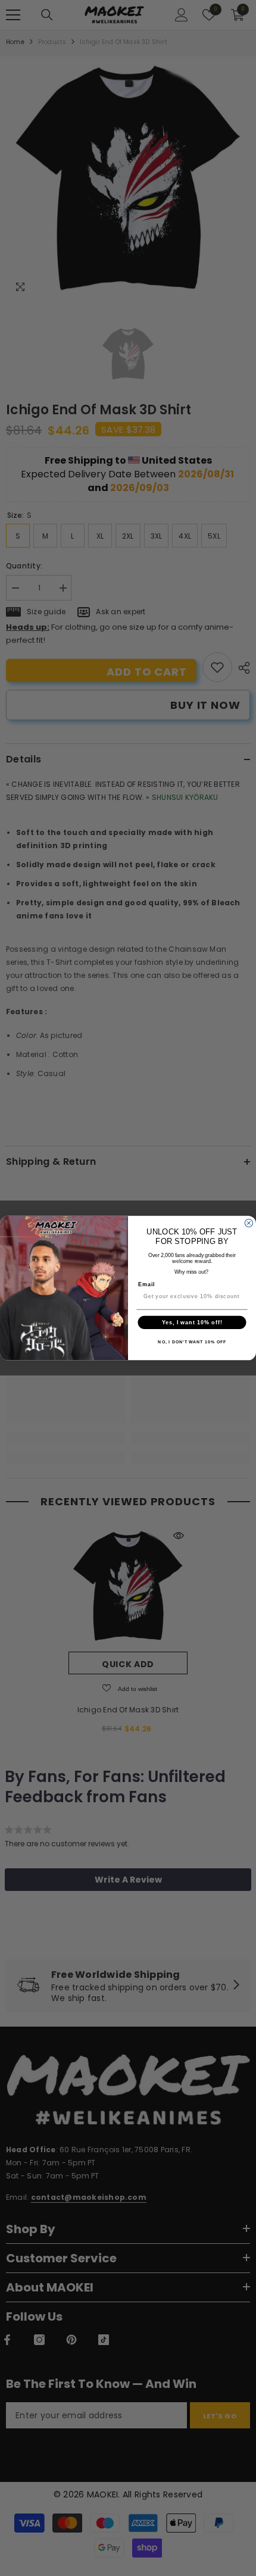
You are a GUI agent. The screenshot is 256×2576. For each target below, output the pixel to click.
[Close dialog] (249, 1223)
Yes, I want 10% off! (192, 1322)
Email (147, 1284)
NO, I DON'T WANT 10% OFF (192, 1342)
